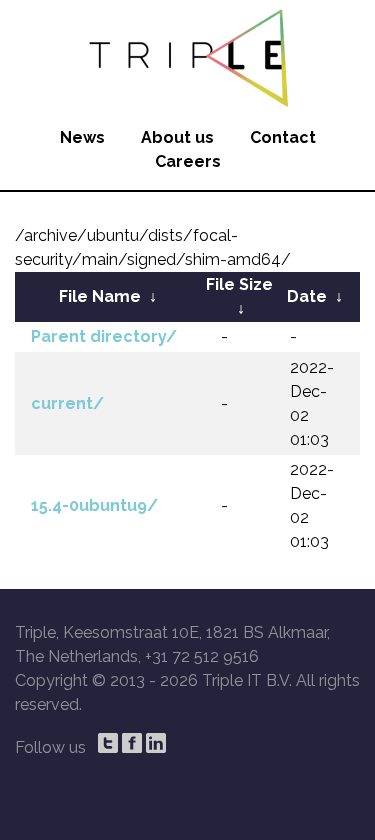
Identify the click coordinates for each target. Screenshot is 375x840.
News (82, 137)
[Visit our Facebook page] (132, 743)
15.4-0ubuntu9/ (94, 505)
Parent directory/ (104, 336)
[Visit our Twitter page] (108, 743)
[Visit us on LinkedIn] (156, 743)
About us (177, 137)
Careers (188, 161)
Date (307, 296)
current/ (67, 403)
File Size (239, 284)
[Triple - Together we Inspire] (187, 55)
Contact (283, 137)
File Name (100, 296)
